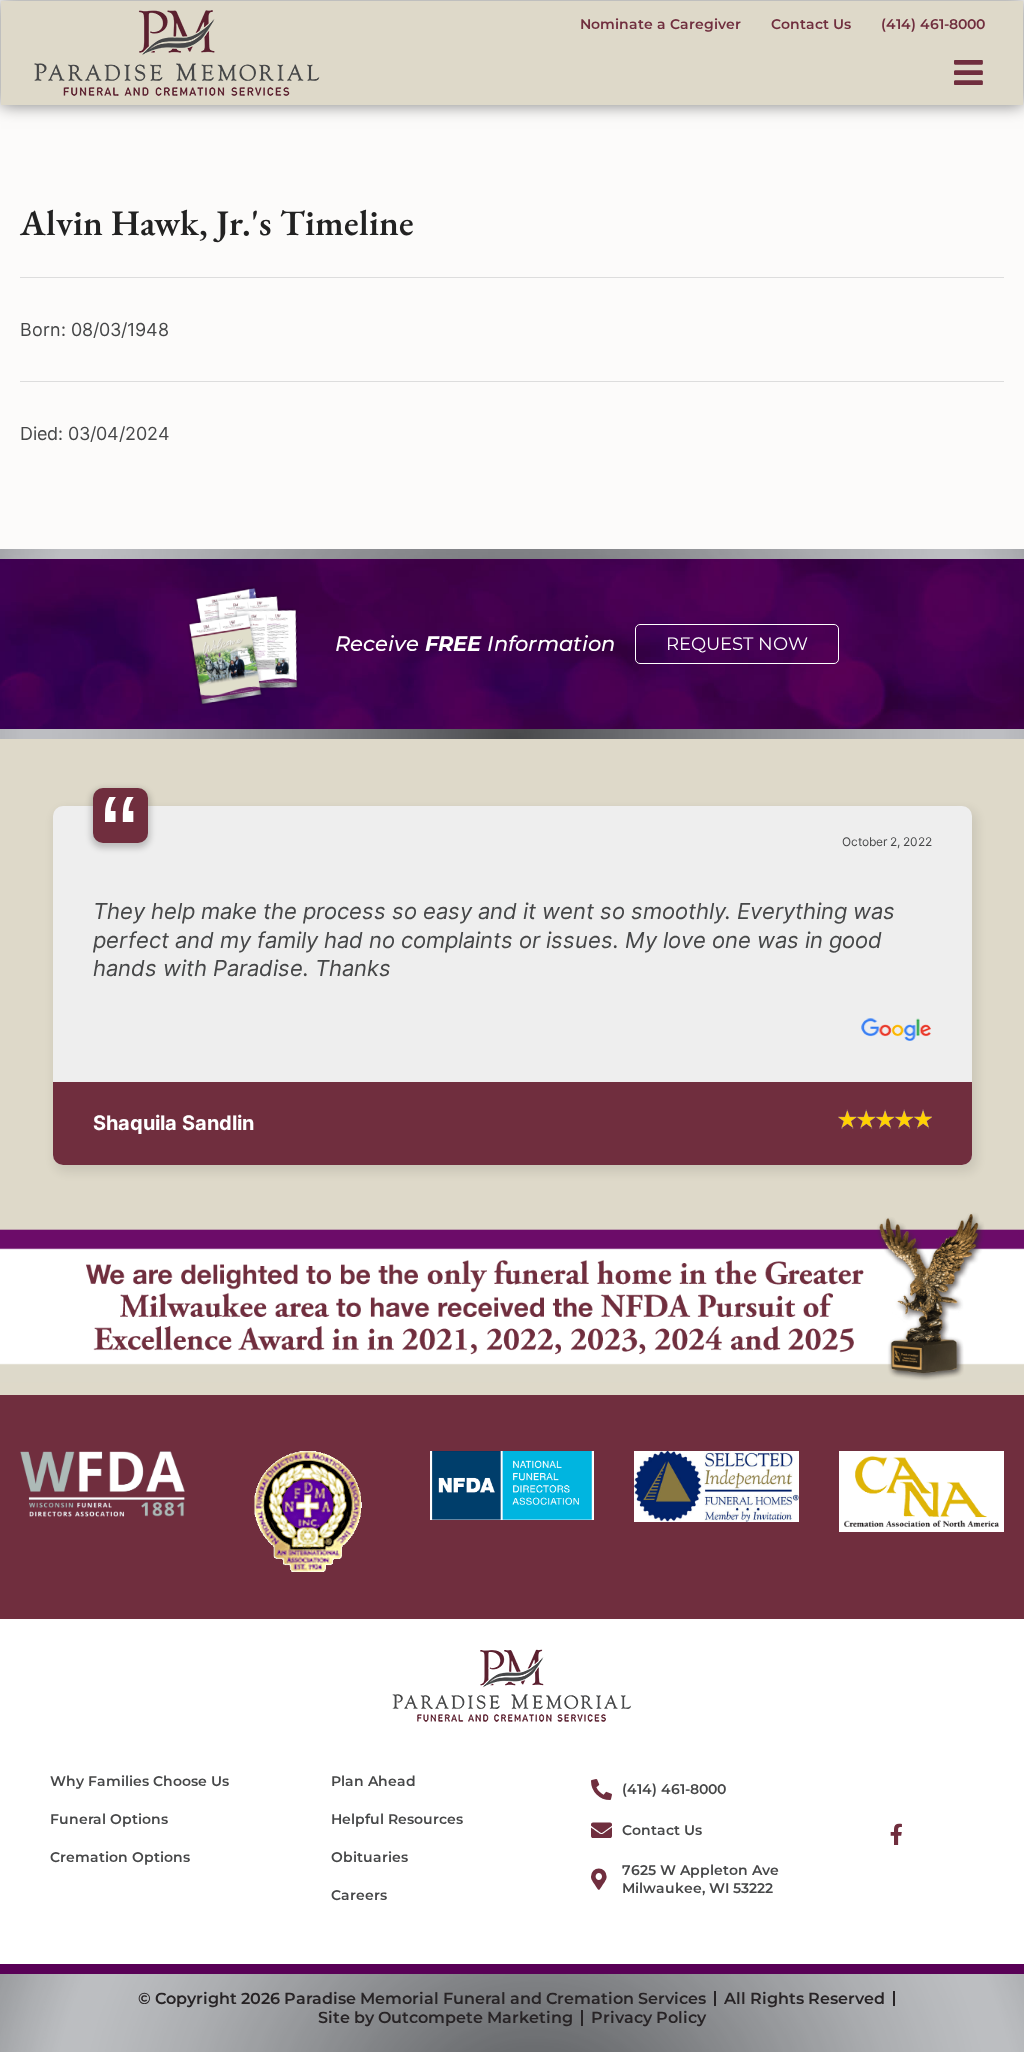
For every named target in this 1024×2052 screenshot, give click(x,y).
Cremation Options (120, 1819)
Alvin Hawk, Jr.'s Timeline (217, 222)
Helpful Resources (397, 1781)
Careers (359, 1857)
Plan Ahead (373, 1742)
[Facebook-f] (896, 1795)
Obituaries (369, 1819)
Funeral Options (109, 1781)
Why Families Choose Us (139, 1742)
